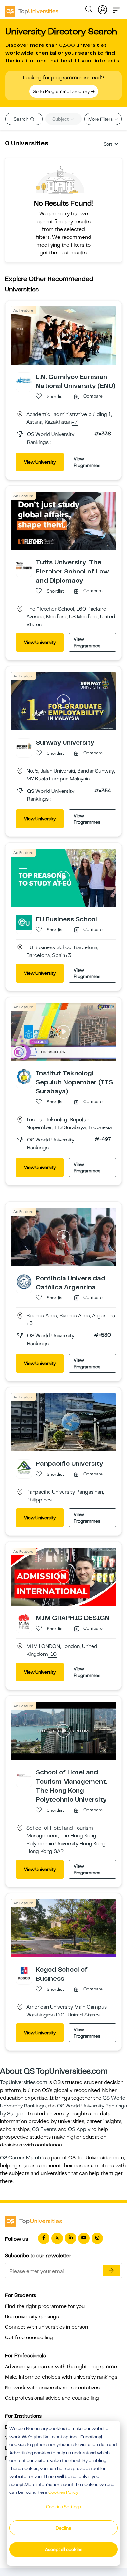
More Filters (101, 119)
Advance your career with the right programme (61, 2367)
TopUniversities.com (24, 2082)
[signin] (103, 8)
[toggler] (116, 8)
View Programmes (87, 462)
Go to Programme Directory (62, 91)
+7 (75, 422)
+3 (68, 956)
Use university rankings (32, 2317)
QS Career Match (21, 2158)
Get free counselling (29, 2338)
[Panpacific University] (24, 1467)
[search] (89, 10)
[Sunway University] (24, 746)
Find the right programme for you (45, 2306)
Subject (61, 119)
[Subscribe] (111, 2271)
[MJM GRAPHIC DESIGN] (24, 1621)
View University (40, 462)
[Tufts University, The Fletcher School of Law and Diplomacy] (24, 565)
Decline (63, 2528)
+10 (52, 1655)
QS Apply (79, 2129)
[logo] (32, 9)
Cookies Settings (63, 2507)
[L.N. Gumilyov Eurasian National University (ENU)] (24, 380)
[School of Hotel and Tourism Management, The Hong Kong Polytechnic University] (24, 1775)
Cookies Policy (63, 2492)
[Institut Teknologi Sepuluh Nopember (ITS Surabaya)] (24, 1076)
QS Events (44, 2129)
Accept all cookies (64, 2549)
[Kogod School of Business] (24, 1973)
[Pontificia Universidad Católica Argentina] (24, 1282)
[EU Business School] (24, 922)
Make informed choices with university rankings (61, 2377)
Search (21, 119)
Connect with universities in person (46, 2327)
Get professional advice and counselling (52, 2398)
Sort (108, 144)
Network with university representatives (52, 2388)
